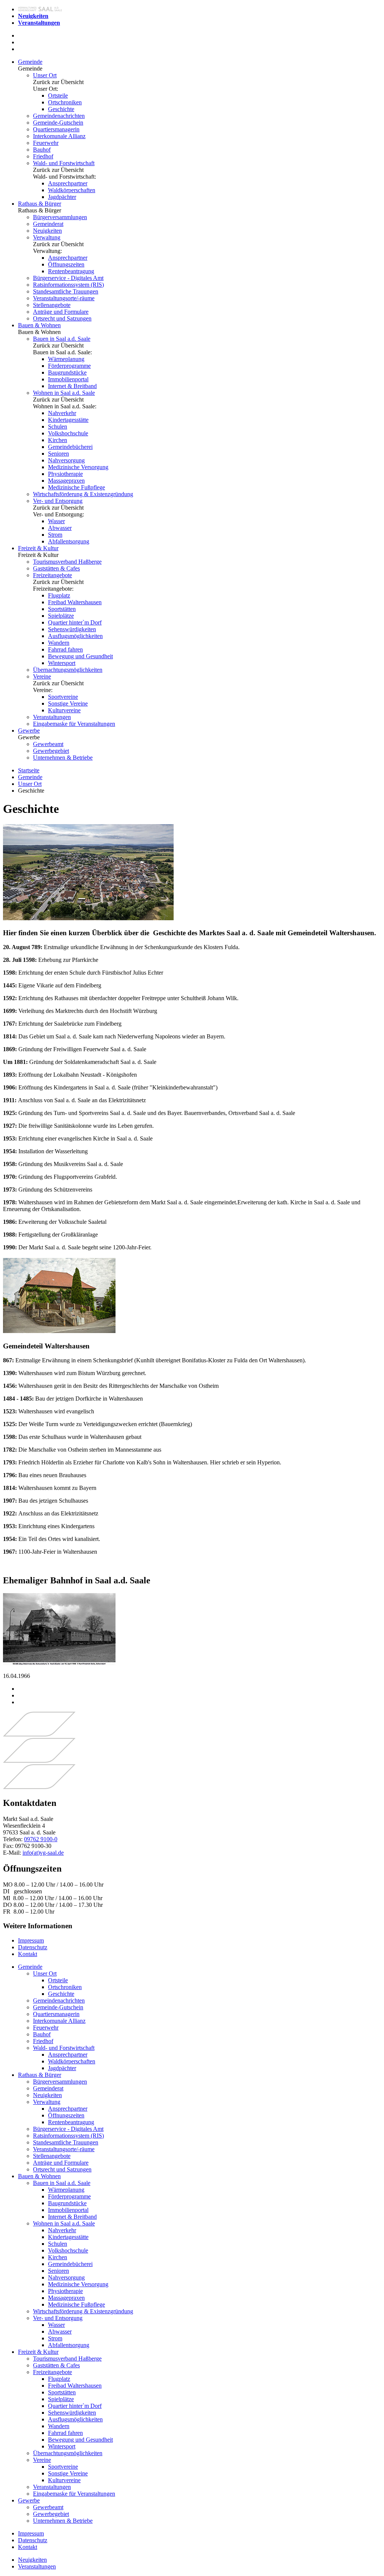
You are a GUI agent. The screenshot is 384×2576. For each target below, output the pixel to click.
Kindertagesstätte (68, 420)
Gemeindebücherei (70, 447)
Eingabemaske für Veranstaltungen (74, 724)
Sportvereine (63, 697)
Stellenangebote (52, 305)
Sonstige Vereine (68, 703)
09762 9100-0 (41, 1839)
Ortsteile (58, 96)
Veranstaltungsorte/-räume (64, 298)
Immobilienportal (68, 379)
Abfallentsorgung (69, 541)
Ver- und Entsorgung (58, 501)
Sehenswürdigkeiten (72, 629)
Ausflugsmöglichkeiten (75, 636)
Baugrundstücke (67, 372)
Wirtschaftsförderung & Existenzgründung (83, 494)
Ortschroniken (65, 102)
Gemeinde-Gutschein (58, 123)
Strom (55, 535)
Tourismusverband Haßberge (67, 562)
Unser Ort (45, 75)
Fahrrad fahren (65, 649)
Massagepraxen (66, 481)
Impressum (31, 1940)
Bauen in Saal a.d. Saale (62, 339)
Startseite (29, 770)
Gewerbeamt (48, 744)
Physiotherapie (65, 474)
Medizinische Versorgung (78, 467)
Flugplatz (59, 595)
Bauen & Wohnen (39, 325)
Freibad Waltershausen (75, 602)
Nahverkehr (62, 413)
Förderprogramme (69, 366)
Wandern (59, 643)
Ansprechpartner (68, 183)
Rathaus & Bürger (40, 204)
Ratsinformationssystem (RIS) (68, 285)
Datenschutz (33, 1947)
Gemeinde (30, 62)
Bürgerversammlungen (60, 217)
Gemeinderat (48, 224)
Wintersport (62, 663)
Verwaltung (47, 237)
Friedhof (43, 156)
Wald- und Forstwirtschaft (64, 163)
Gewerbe (29, 731)
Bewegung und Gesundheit (80, 656)
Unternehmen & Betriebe (63, 758)
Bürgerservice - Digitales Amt (68, 278)
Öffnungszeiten (66, 264)
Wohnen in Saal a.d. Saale (64, 393)
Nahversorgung (66, 460)
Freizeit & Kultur (38, 548)
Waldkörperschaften (72, 190)
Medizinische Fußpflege (76, 487)
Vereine (42, 676)
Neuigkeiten (47, 231)
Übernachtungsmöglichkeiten (68, 670)
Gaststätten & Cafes (56, 568)
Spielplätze (61, 616)
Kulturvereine (64, 710)
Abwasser (60, 528)
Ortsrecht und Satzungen (62, 318)
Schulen (58, 427)
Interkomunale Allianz (59, 136)
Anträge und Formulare (61, 312)
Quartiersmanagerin (56, 129)
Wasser (56, 521)
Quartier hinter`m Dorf (75, 622)
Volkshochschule (68, 433)
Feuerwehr (46, 143)
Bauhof (42, 150)
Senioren (58, 454)
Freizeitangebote (52, 575)
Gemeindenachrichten (59, 116)
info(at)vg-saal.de (43, 1853)
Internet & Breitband (72, 386)
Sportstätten (62, 609)
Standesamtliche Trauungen (66, 291)
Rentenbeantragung (71, 271)
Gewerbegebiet (51, 751)
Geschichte (61, 109)
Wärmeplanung (66, 359)
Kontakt (28, 1954)
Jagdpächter (62, 197)
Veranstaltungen (52, 717)
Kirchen (58, 440)
